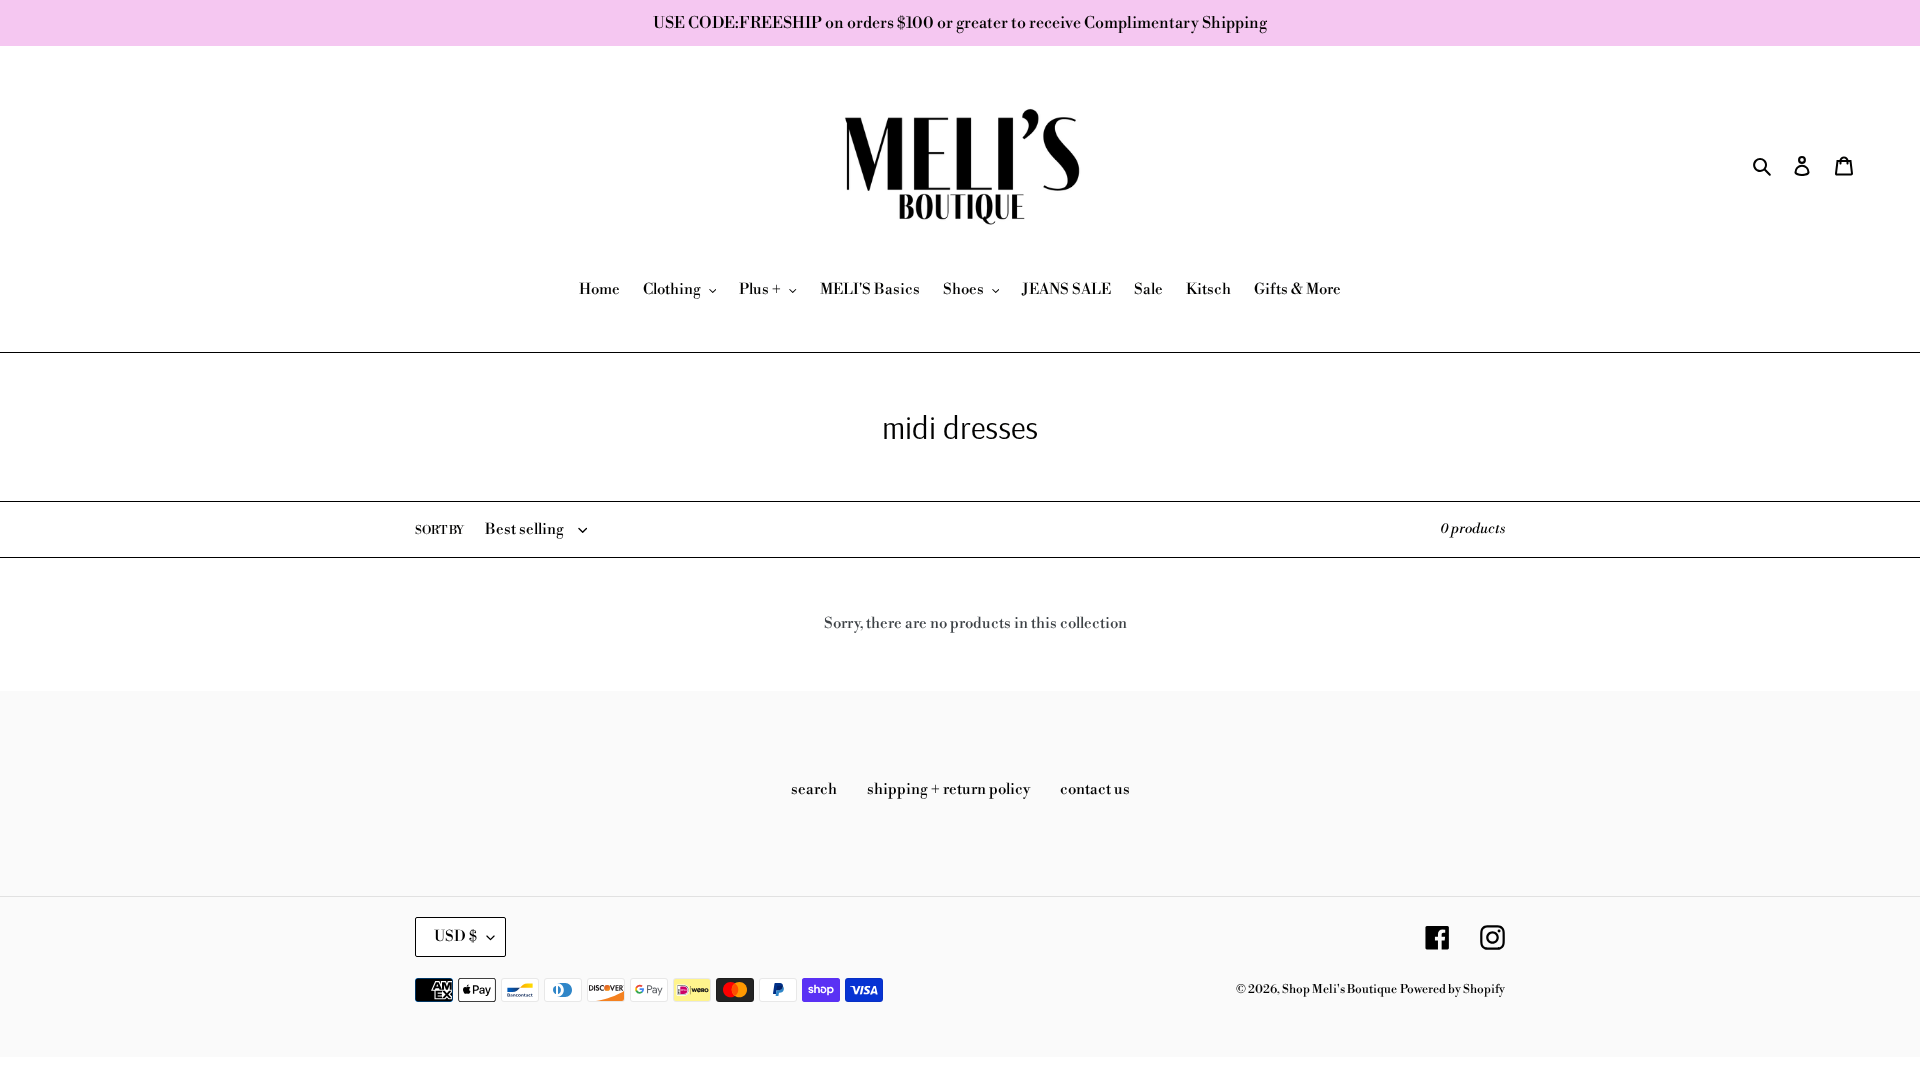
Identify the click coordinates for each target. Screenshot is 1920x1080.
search (814, 789)
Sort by (439, 530)
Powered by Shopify (1452, 989)
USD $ (455, 936)
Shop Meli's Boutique (1339, 989)
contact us (1095, 789)
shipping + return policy (948, 789)
